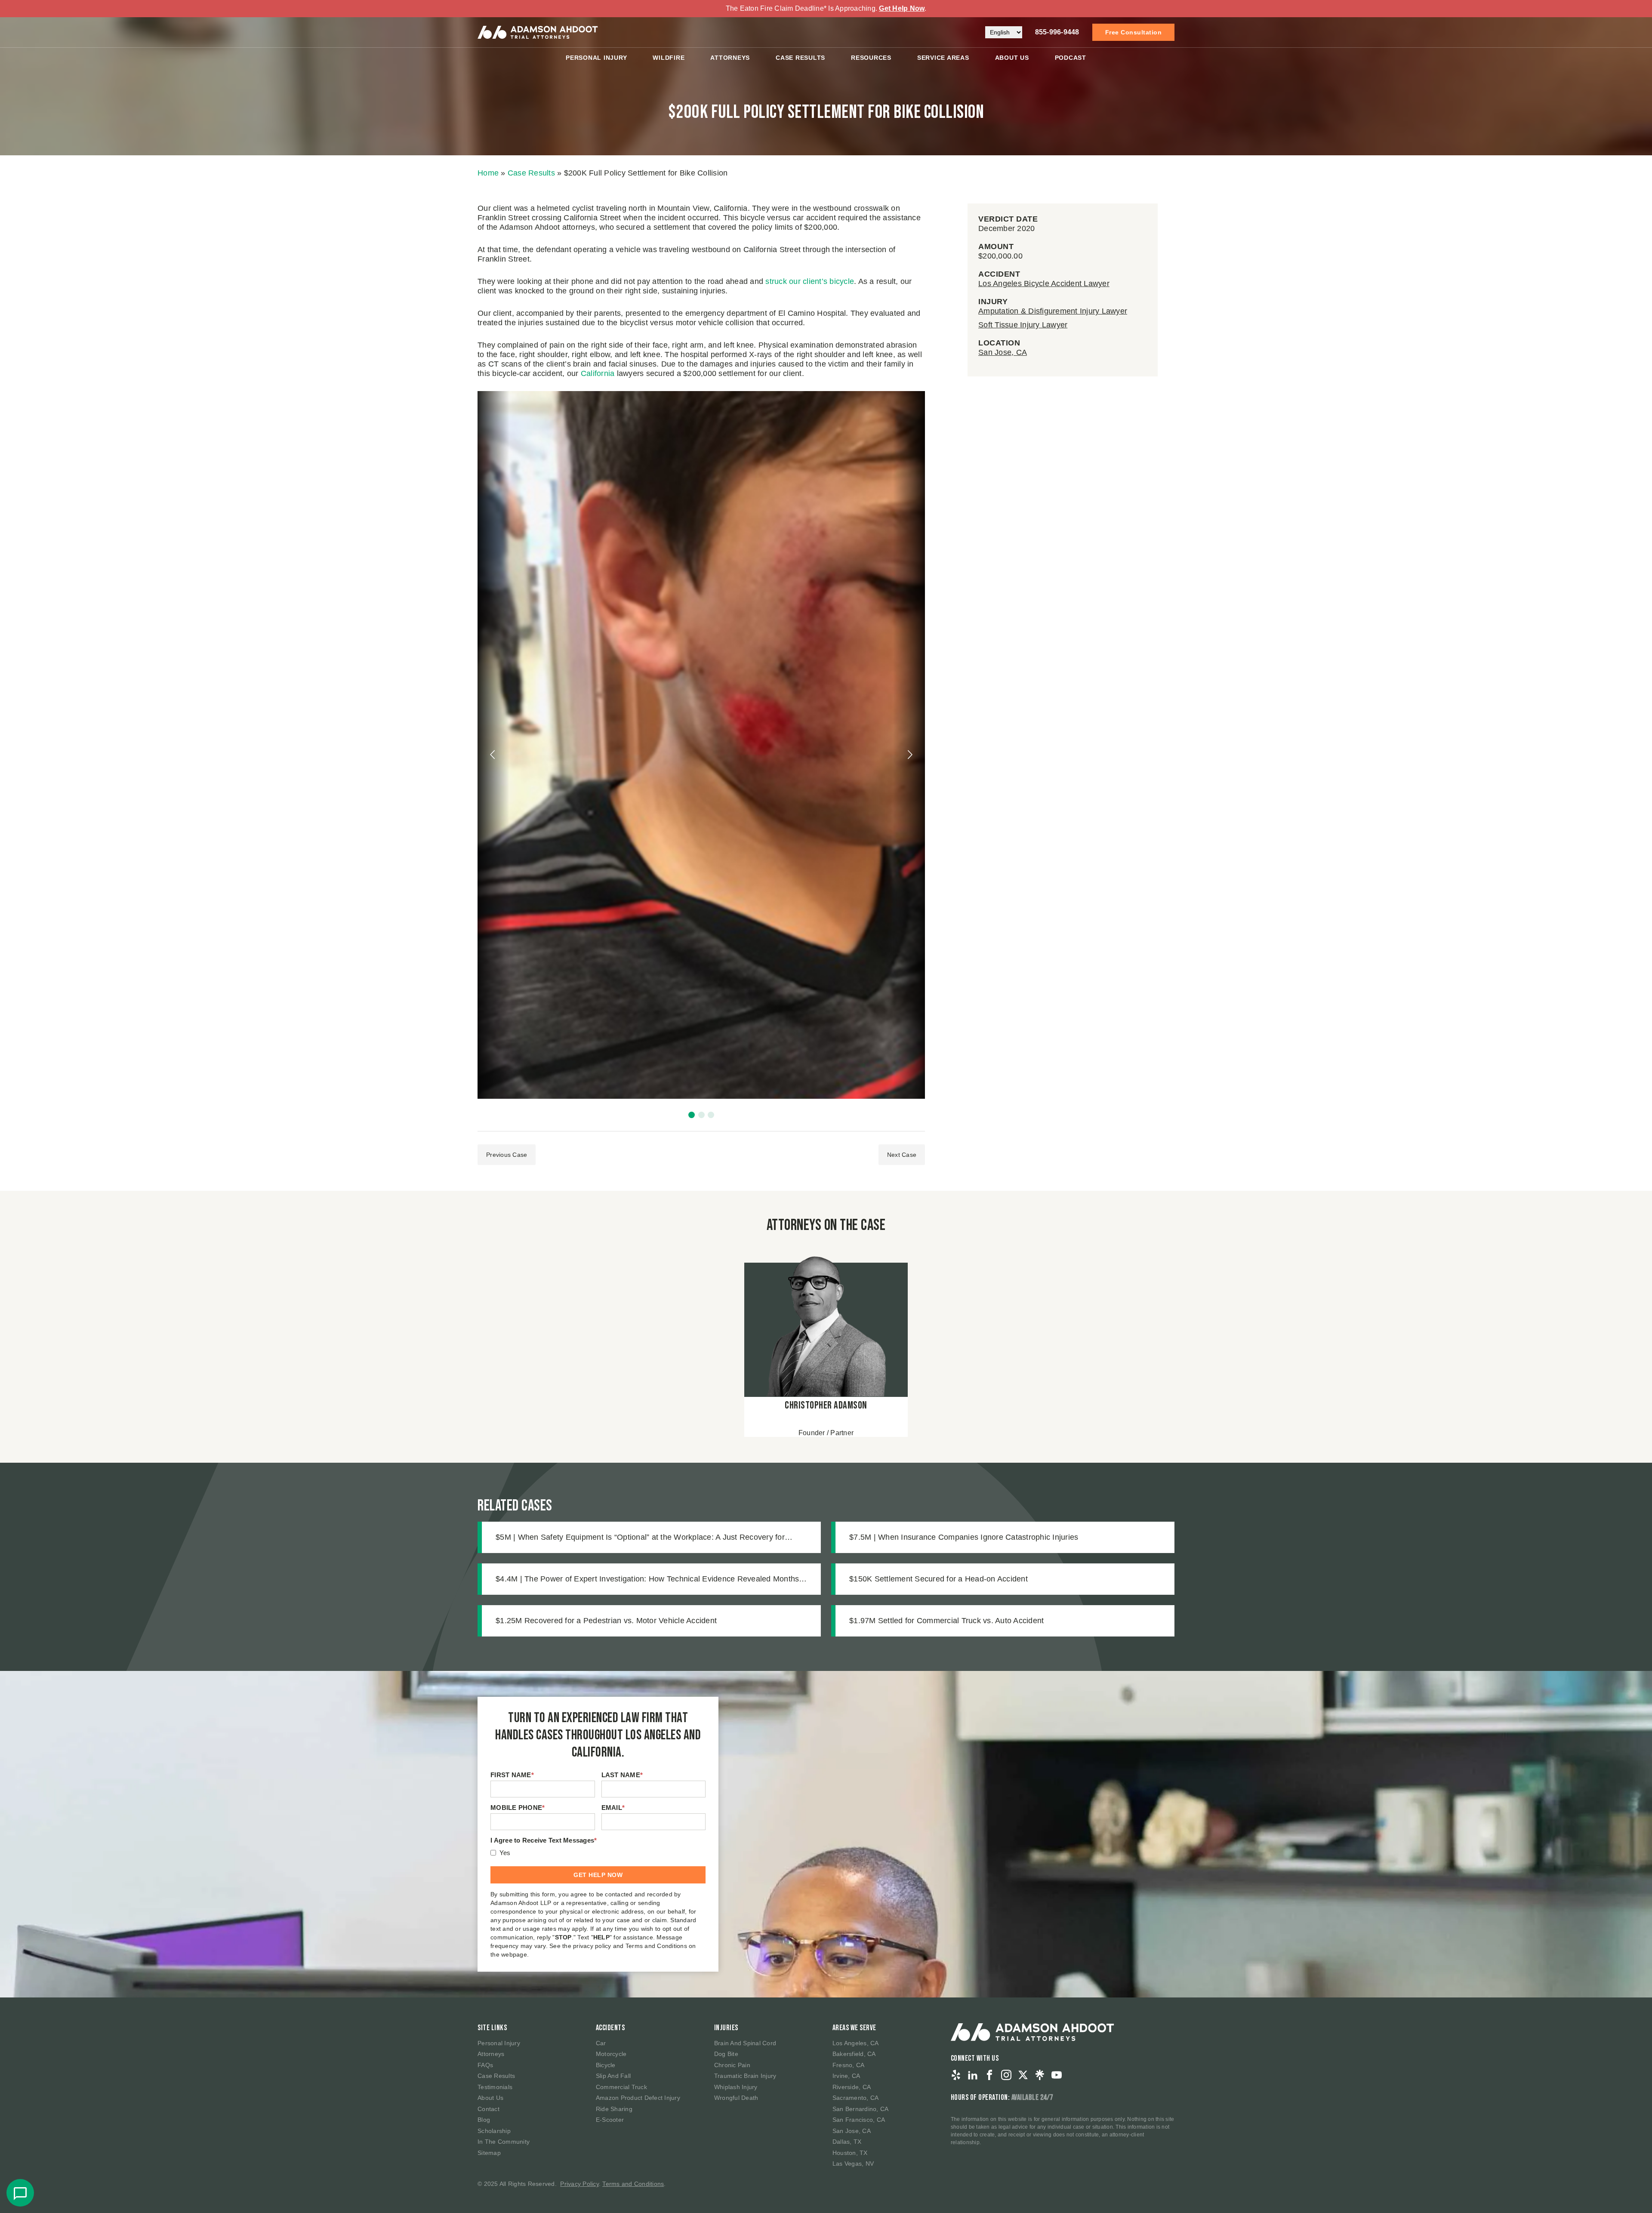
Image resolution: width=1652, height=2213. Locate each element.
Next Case (902, 1155)
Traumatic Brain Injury (745, 2076)
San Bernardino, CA (861, 2109)
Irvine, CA (846, 2076)
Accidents (610, 2028)
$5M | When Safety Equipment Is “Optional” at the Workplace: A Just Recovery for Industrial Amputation (640, 1538)
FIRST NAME (512, 1775)
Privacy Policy (579, 2184)
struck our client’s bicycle (810, 281)
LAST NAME (622, 1775)
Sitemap (489, 2153)
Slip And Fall (613, 2076)
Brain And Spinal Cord (745, 2043)
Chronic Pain (732, 2065)
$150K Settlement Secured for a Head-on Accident (938, 1579)
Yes (505, 1853)
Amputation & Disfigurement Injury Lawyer (1053, 311)
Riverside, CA (852, 2087)
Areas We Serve (854, 2028)
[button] (692, 1115)
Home (488, 173)
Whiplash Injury (736, 2087)
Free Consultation (1134, 32)
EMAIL (613, 1808)
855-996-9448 (1057, 32)
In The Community (504, 2142)
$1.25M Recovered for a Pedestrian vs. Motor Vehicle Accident (606, 1621)
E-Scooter (610, 2120)
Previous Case (507, 1155)
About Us (1012, 58)
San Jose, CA (1003, 352)
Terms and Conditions (633, 2184)
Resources (871, 58)
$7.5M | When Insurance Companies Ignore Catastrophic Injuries (964, 1537)
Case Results (800, 58)
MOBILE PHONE (518, 1808)
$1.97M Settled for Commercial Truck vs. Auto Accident (946, 1621)
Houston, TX (850, 2153)
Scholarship (494, 2131)
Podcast (1071, 58)
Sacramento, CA (856, 2098)
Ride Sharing (614, 2109)
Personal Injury (596, 58)
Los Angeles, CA (856, 2043)
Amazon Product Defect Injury (638, 2098)
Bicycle (606, 2065)
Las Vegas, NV (853, 2164)
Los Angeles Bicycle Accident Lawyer (1044, 284)
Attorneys (730, 58)
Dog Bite (726, 2054)
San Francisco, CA (859, 2120)
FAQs (485, 2065)
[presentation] (493, 755)
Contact (489, 2109)
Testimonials (495, 2087)
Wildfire (669, 58)
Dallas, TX (847, 2142)
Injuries (726, 2028)
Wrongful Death (736, 2098)
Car (601, 2043)
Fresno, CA (849, 2065)
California (598, 373)
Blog (484, 2120)
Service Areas (943, 58)
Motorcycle (611, 2054)
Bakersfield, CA (854, 2054)
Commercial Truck (621, 2087)
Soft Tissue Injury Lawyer (1023, 325)
